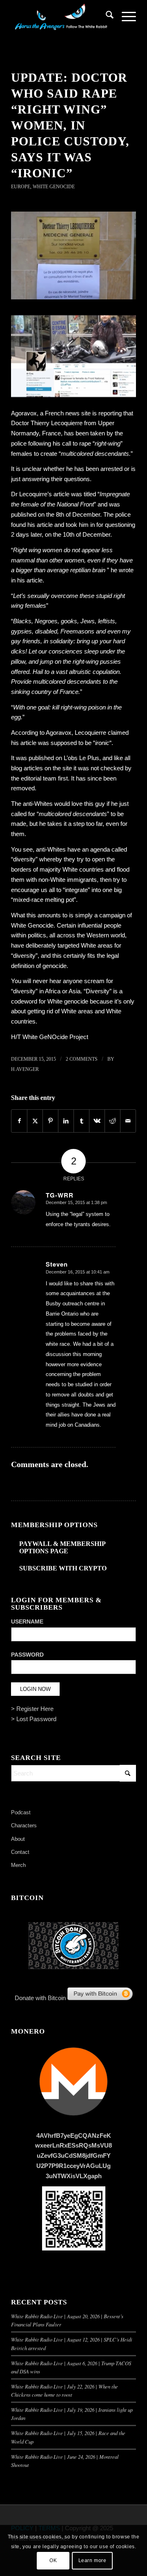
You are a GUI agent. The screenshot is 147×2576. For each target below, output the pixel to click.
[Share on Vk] (97, 1121)
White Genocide (54, 187)
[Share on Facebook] (19, 1121)
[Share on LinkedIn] (66, 1121)
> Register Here (32, 1709)
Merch (18, 1865)
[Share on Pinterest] (50, 1121)
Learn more (92, 2560)
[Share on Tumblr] (81, 1121)
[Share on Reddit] (112, 1121)
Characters (24, 1826)
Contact (20, 1852)
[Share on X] (35, 1121)
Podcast (21, 1812)
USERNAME (27, 1622)
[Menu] (125, 16)
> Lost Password (34, 1719)
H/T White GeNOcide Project (50, 1037)
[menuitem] (106, 16)
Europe (21, 187)
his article (24, 743)
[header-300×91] (61, 16)
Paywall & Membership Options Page (62, 1547)
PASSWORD (27, 1655)
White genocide (68, 1001)
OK (53, 2560)
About (18, 1839)
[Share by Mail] (128, 1121)
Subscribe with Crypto (63, 1568)
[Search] (106, 16)
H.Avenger (25, 1069)
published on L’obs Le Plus (64, 758)
